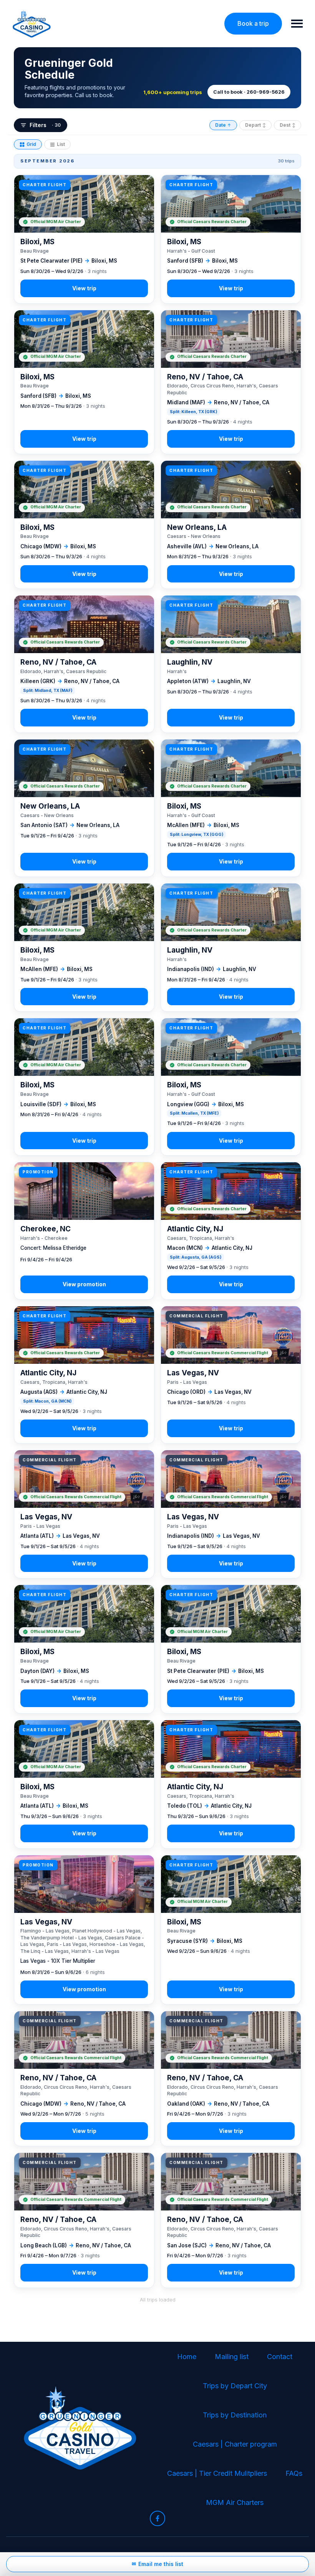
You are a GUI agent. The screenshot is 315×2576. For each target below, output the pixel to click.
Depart (255, 125)
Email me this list (157, 2564)
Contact (280, 2357)
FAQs (294, 2473)
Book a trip (253, 23)
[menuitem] (187, 2357)
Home (187, 2357)
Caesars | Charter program (235, 2444)
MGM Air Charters (235, 2502)
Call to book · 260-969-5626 (249, 92)
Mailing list (232, 2357)
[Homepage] (32, 24)
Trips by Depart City (235, 2386)
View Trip (84, 239)
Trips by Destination (235, 2415)
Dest (288, 125)
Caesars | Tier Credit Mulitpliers (217, 2473)
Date (223, 125)
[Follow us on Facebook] (157, 2518)
